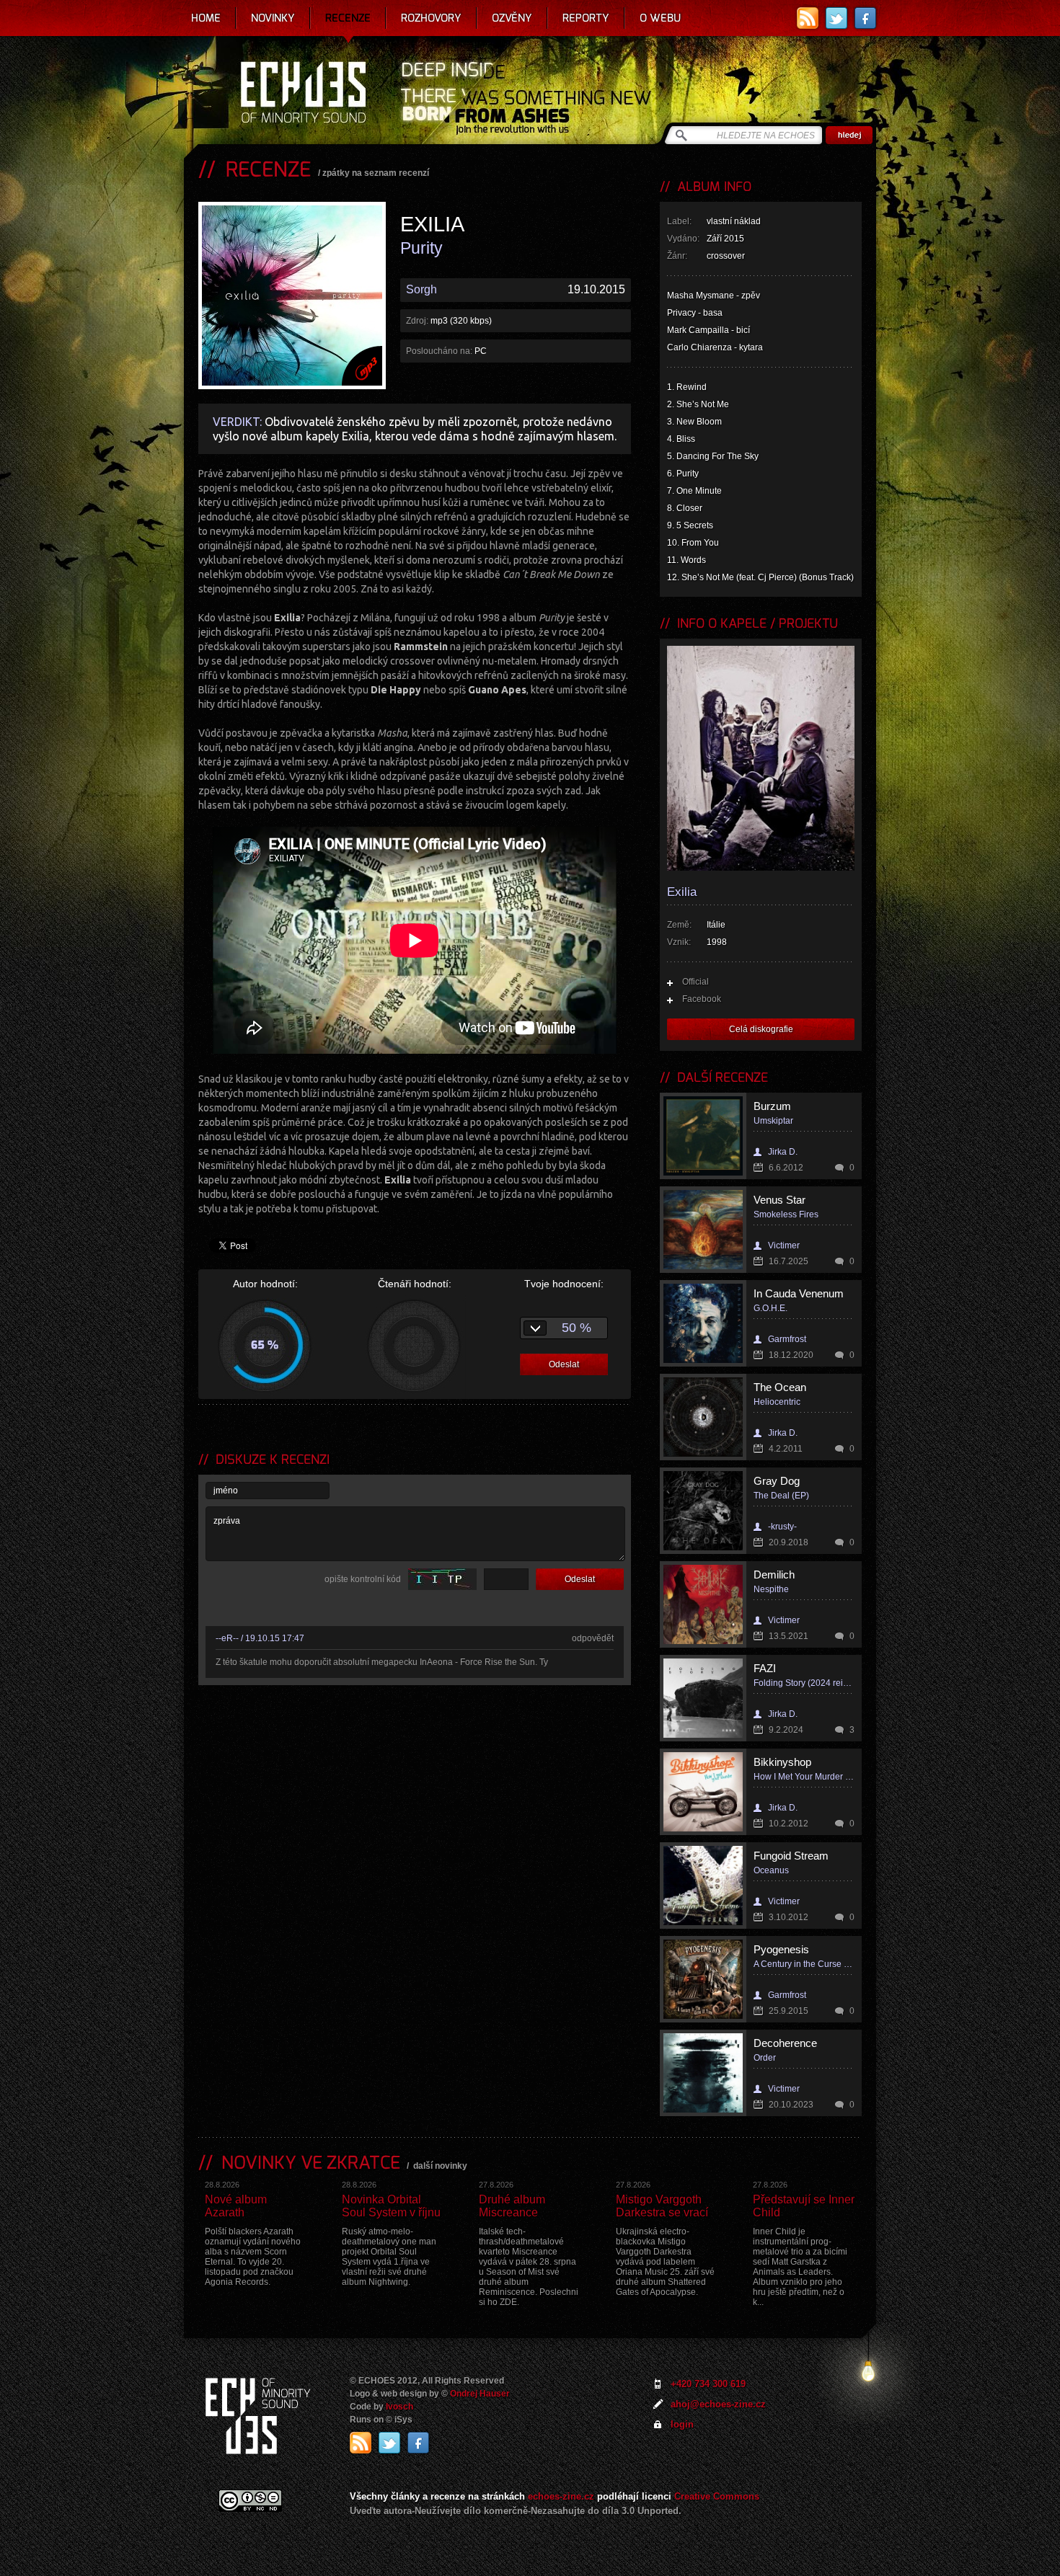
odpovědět (593, 1638)
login (682, 2424)
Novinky (273, 18)
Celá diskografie (761, 1029)
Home (206, 18)
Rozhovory (431, 18)
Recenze (348, 18)
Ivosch (399, 2407)
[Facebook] (865, 18)
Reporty (586, 18)
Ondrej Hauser (480, 2394)
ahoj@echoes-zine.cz (718, 2404)
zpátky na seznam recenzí (376, 173)
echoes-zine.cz (561, 2496)
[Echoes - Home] (303, 94)
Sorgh (421, 289)
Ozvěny (512, 18)
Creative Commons (717, 2496)
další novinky (440, 2166)
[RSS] (808, 18)
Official (695, 982)
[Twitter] (836, 18)
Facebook (702, 999)
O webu (660, 18)
